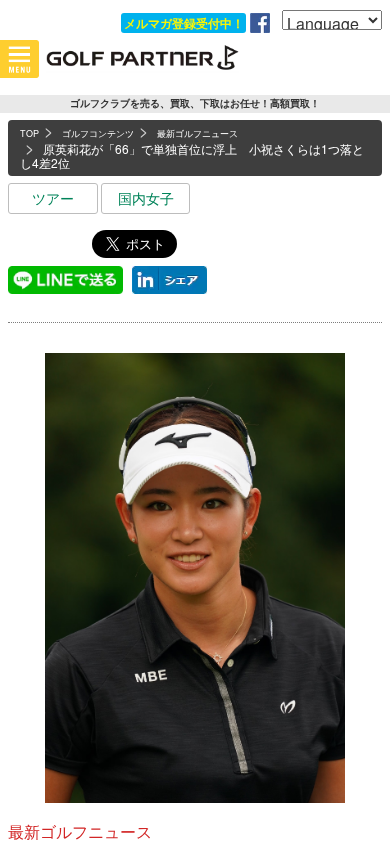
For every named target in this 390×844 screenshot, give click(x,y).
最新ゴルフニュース (80, 831)
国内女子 (146, 198)
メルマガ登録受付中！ (184, 23)
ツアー (53, 198)
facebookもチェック (260, 23)
